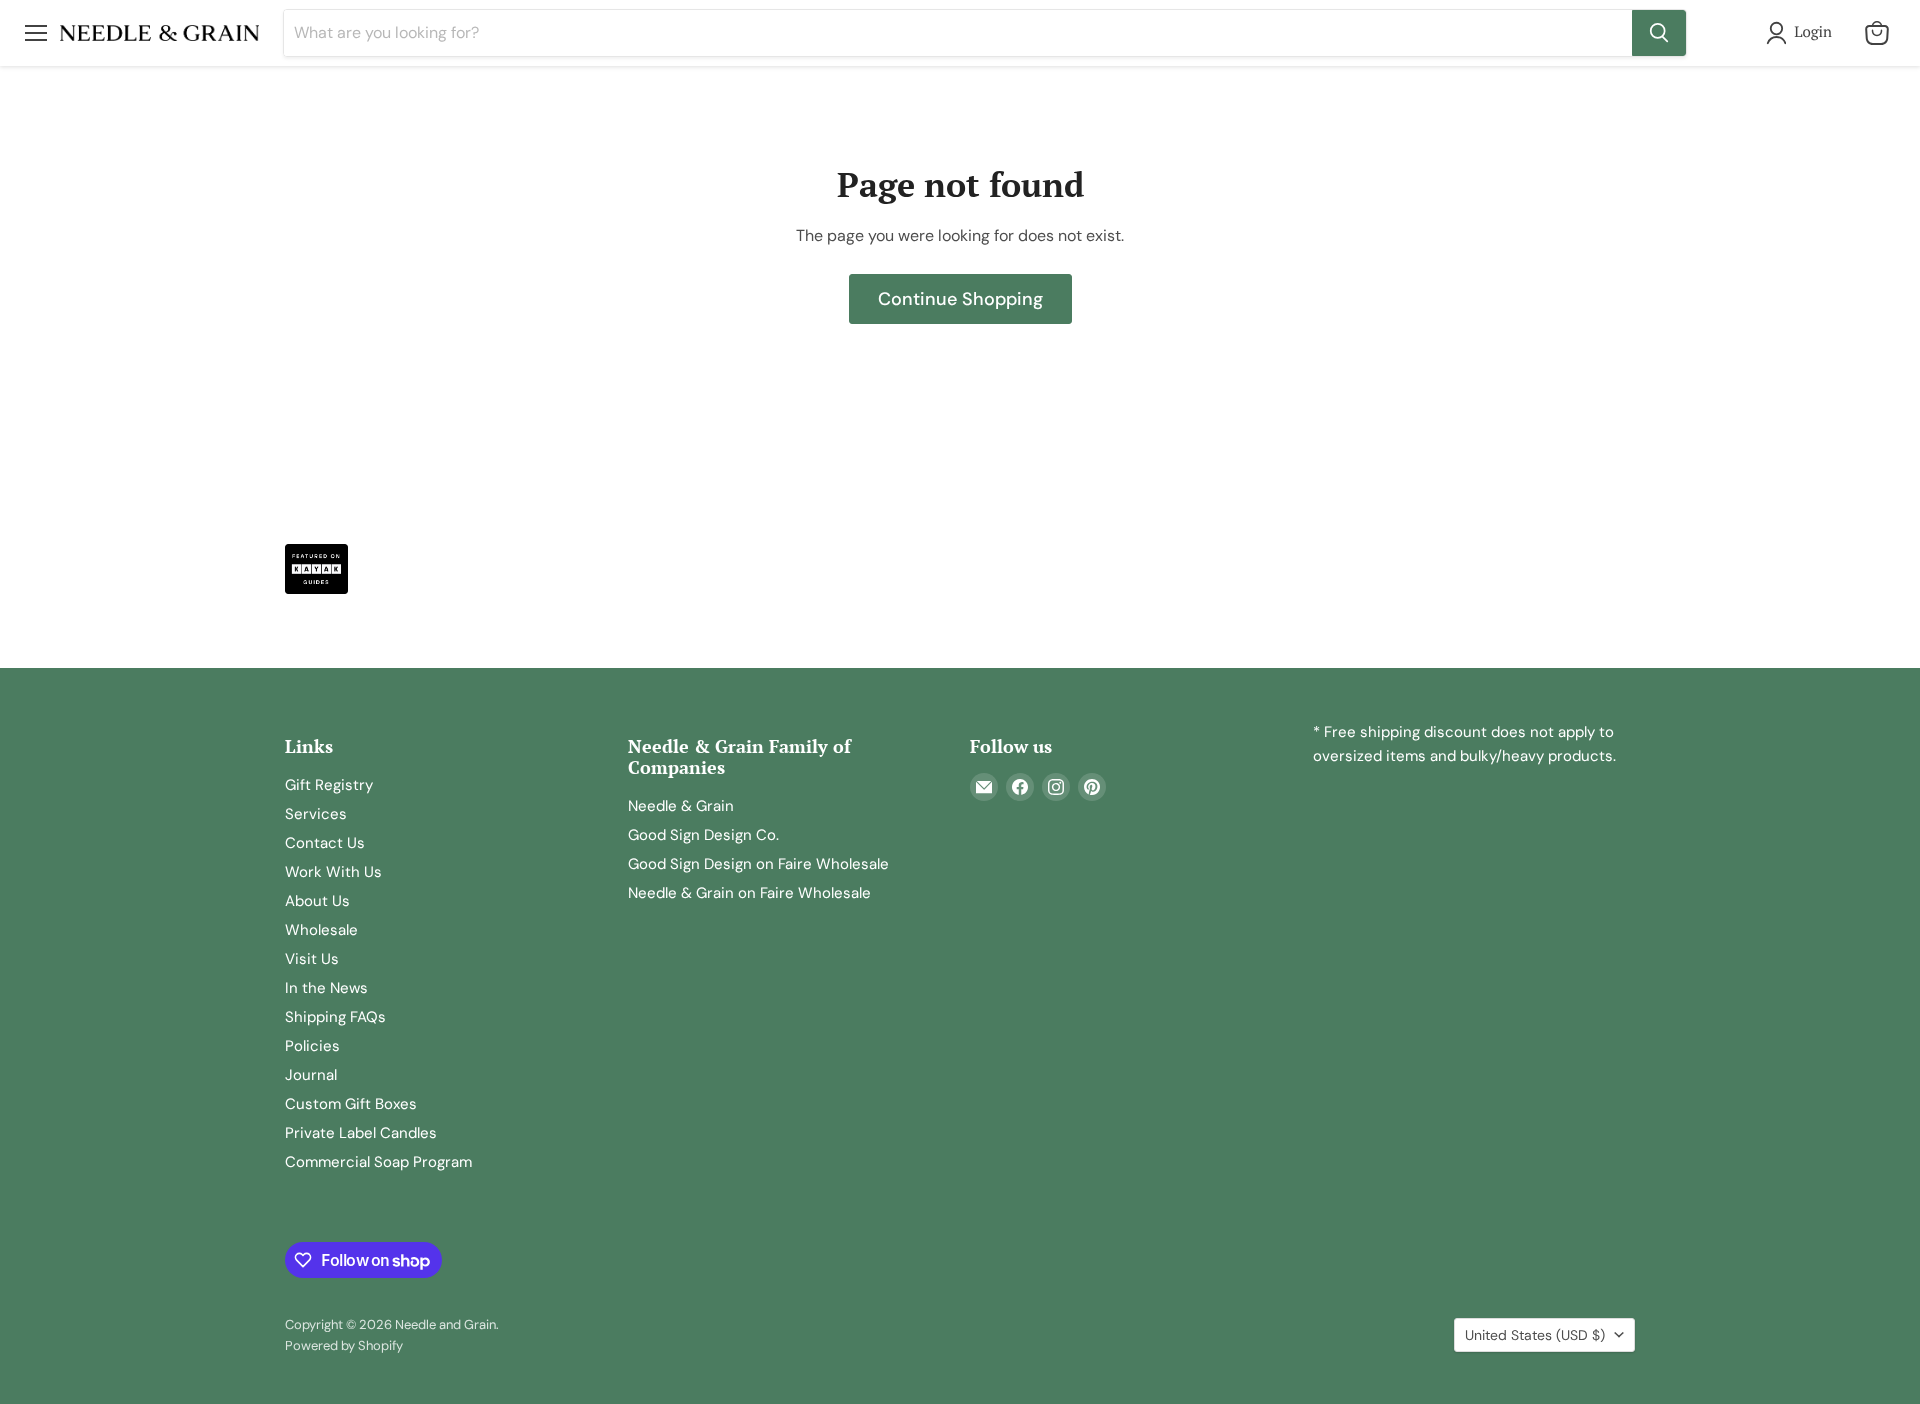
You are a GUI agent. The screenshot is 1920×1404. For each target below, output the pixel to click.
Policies (312, 1046)
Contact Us (325, 843)
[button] (1803, 33)
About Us (317, 901)
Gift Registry (329, 785)
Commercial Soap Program (378, 1162)
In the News (326, 988)
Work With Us (333, 872)
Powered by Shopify (344, 1345)
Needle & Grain (681, 806)
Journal (311, 1075)
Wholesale (321, 930)
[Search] (1659, 33)
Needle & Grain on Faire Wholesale (749, 893)
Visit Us (312, 959)
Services (316, 814)
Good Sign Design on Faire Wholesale (758, 864)
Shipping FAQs (335, 1017)
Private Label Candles (361, 1133)
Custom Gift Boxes (351, 1104)
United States (1535, 1335)
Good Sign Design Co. (703, 835)
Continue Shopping (960, 299)
